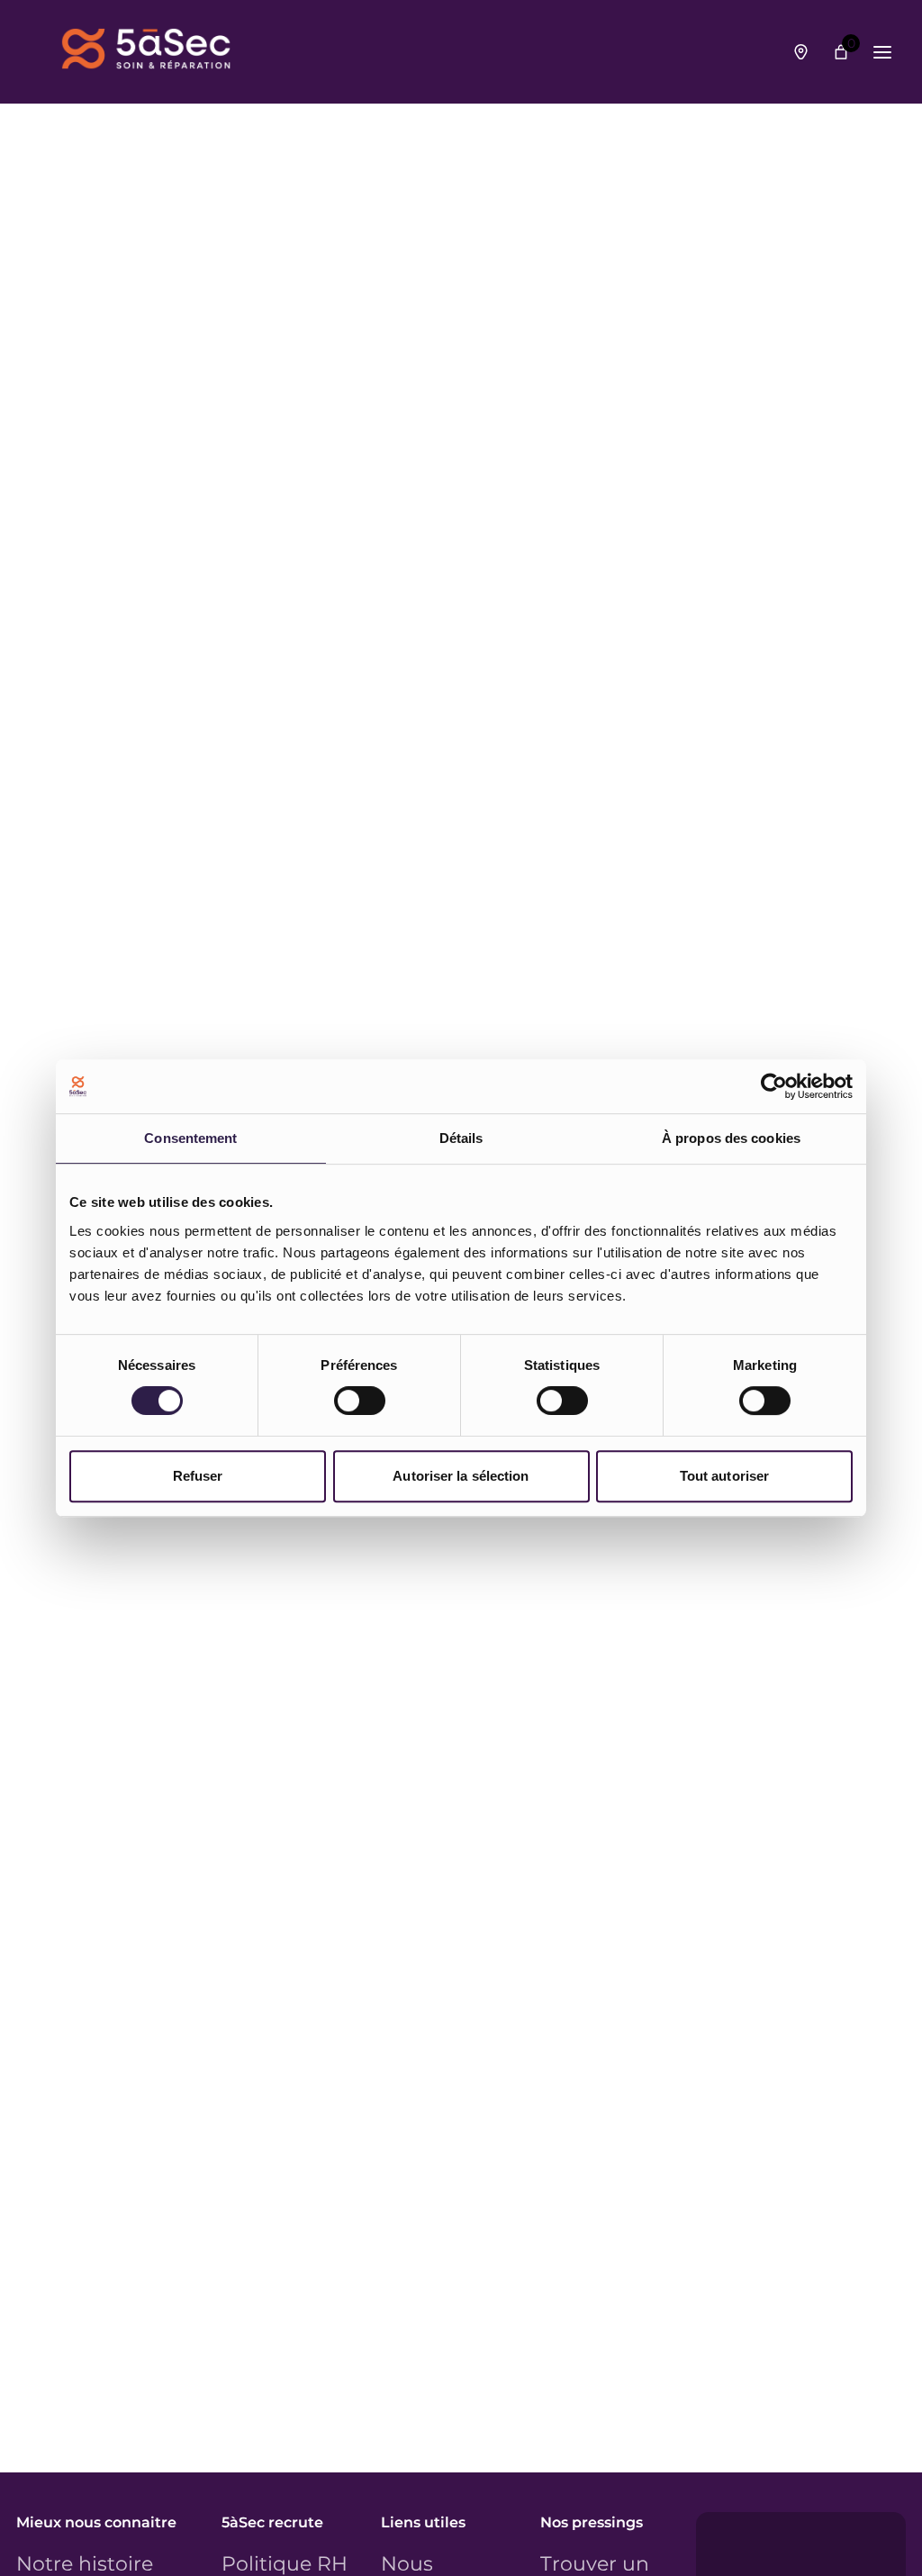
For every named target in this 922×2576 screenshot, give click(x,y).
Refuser (198, 1476)
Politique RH (285, 2564)
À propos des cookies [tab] (731, 1138)
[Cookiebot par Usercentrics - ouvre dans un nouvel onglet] (774, 1086)
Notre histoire (85, 2564)
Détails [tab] (461, 1138)
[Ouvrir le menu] (882, 52)
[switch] (360, 1401)
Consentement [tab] (190, 1138)
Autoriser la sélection (461, 1476)
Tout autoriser (724, 1476)
